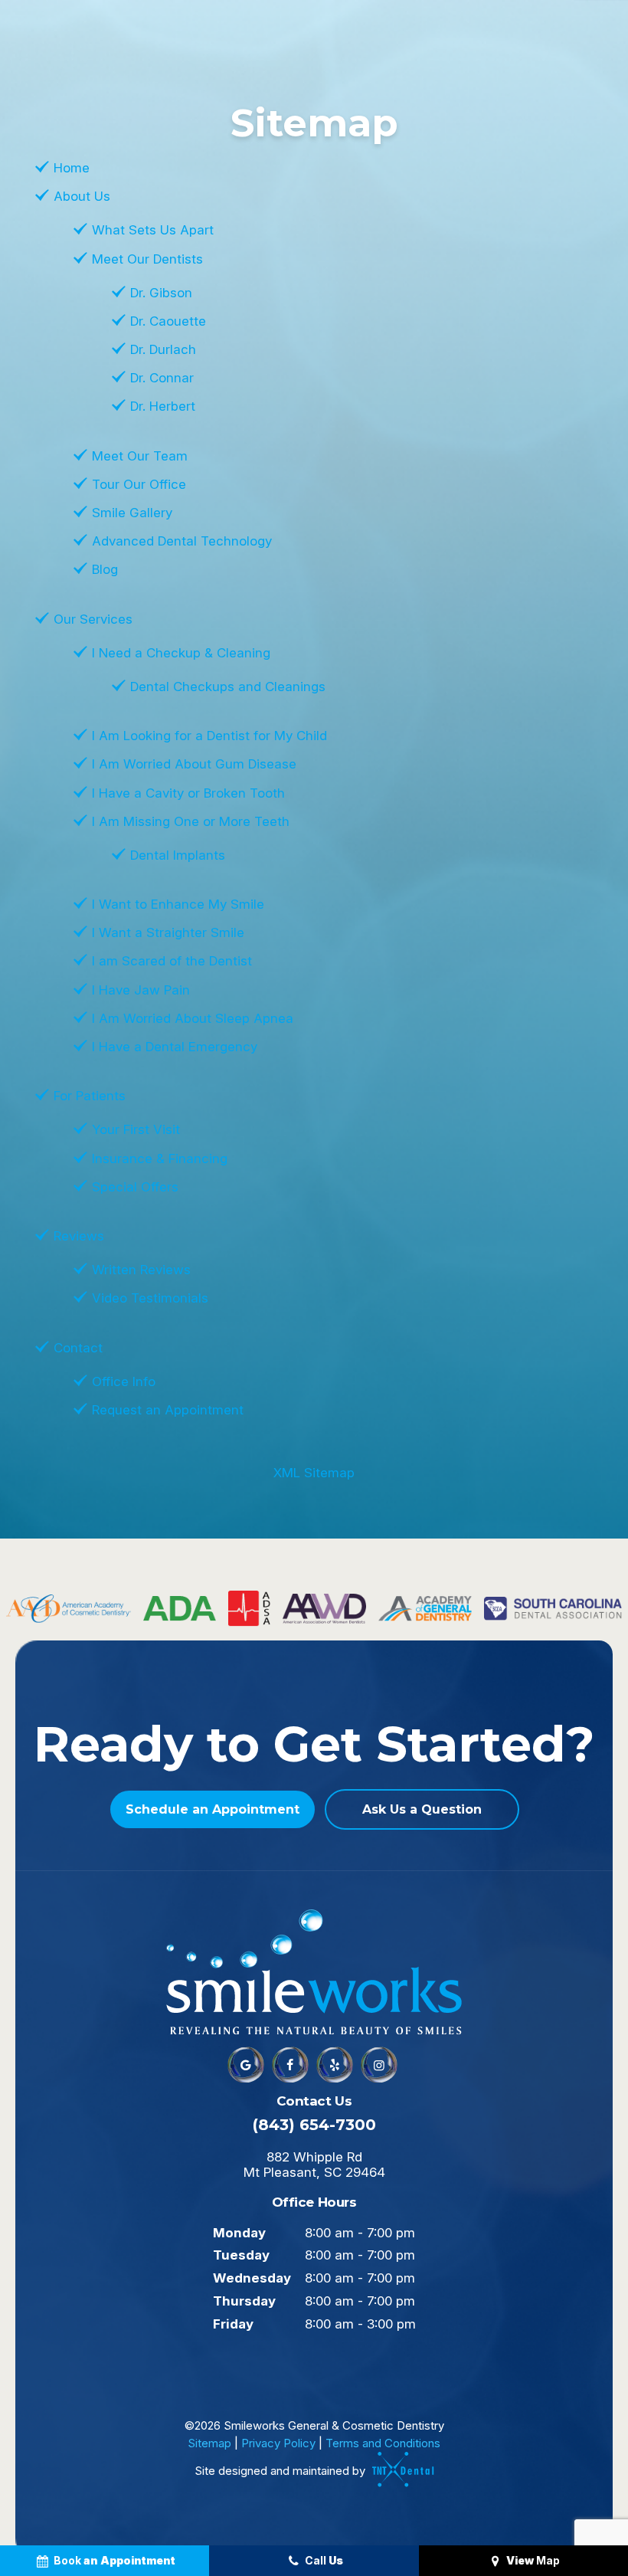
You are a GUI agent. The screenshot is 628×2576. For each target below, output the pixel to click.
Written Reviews (141, 1270)
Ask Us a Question (422, 1809)
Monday (239, 2233)
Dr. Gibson (161, 293)
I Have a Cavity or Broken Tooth (188, 793)
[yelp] (335, 2065)
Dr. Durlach (163, 349)
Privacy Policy (278, 2443)
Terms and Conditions (383, 2443)
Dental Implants (178, 855)
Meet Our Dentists (147, 259)
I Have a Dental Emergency (175, 1047)
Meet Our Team (140, 456)
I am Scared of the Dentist (172, 961)
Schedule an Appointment (213, 1809)
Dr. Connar (162, 378)
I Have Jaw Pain (141, 990)
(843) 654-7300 (314, 2125)
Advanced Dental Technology (182, 541)
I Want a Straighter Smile (168, 932)
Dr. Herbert (163, 406)
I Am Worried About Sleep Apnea (193, 1018)
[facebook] (290, 2065)
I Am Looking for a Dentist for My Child (209, 736)
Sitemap (209, 2443)
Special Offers (135, 1187)
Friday (233, 2324)
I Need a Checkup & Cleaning (181, 653)
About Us (82, 196)
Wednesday (252, 2278)
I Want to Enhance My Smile (178, 904)
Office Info (124, 1381)
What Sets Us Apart (153, 230)
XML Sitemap (314, 1473)
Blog (105, 569)
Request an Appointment (168, 1410)
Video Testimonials (150, 1298)
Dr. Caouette (168, 321)
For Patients (90, 1096)
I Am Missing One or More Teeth (191, 821)
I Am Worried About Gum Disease (194, 764)
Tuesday (241, 2255)
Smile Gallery (132, 513)
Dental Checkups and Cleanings (228, 687)
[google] (246, 2065)
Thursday (244, 2301)
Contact (78, 1348)
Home (72, 168)
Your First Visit (136, 1129)
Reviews (79, 1236)
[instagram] (379, 2065)
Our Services (93, 619)
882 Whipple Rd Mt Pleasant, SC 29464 (314, 2165)
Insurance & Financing (160, 1159)
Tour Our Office (139, 484)
